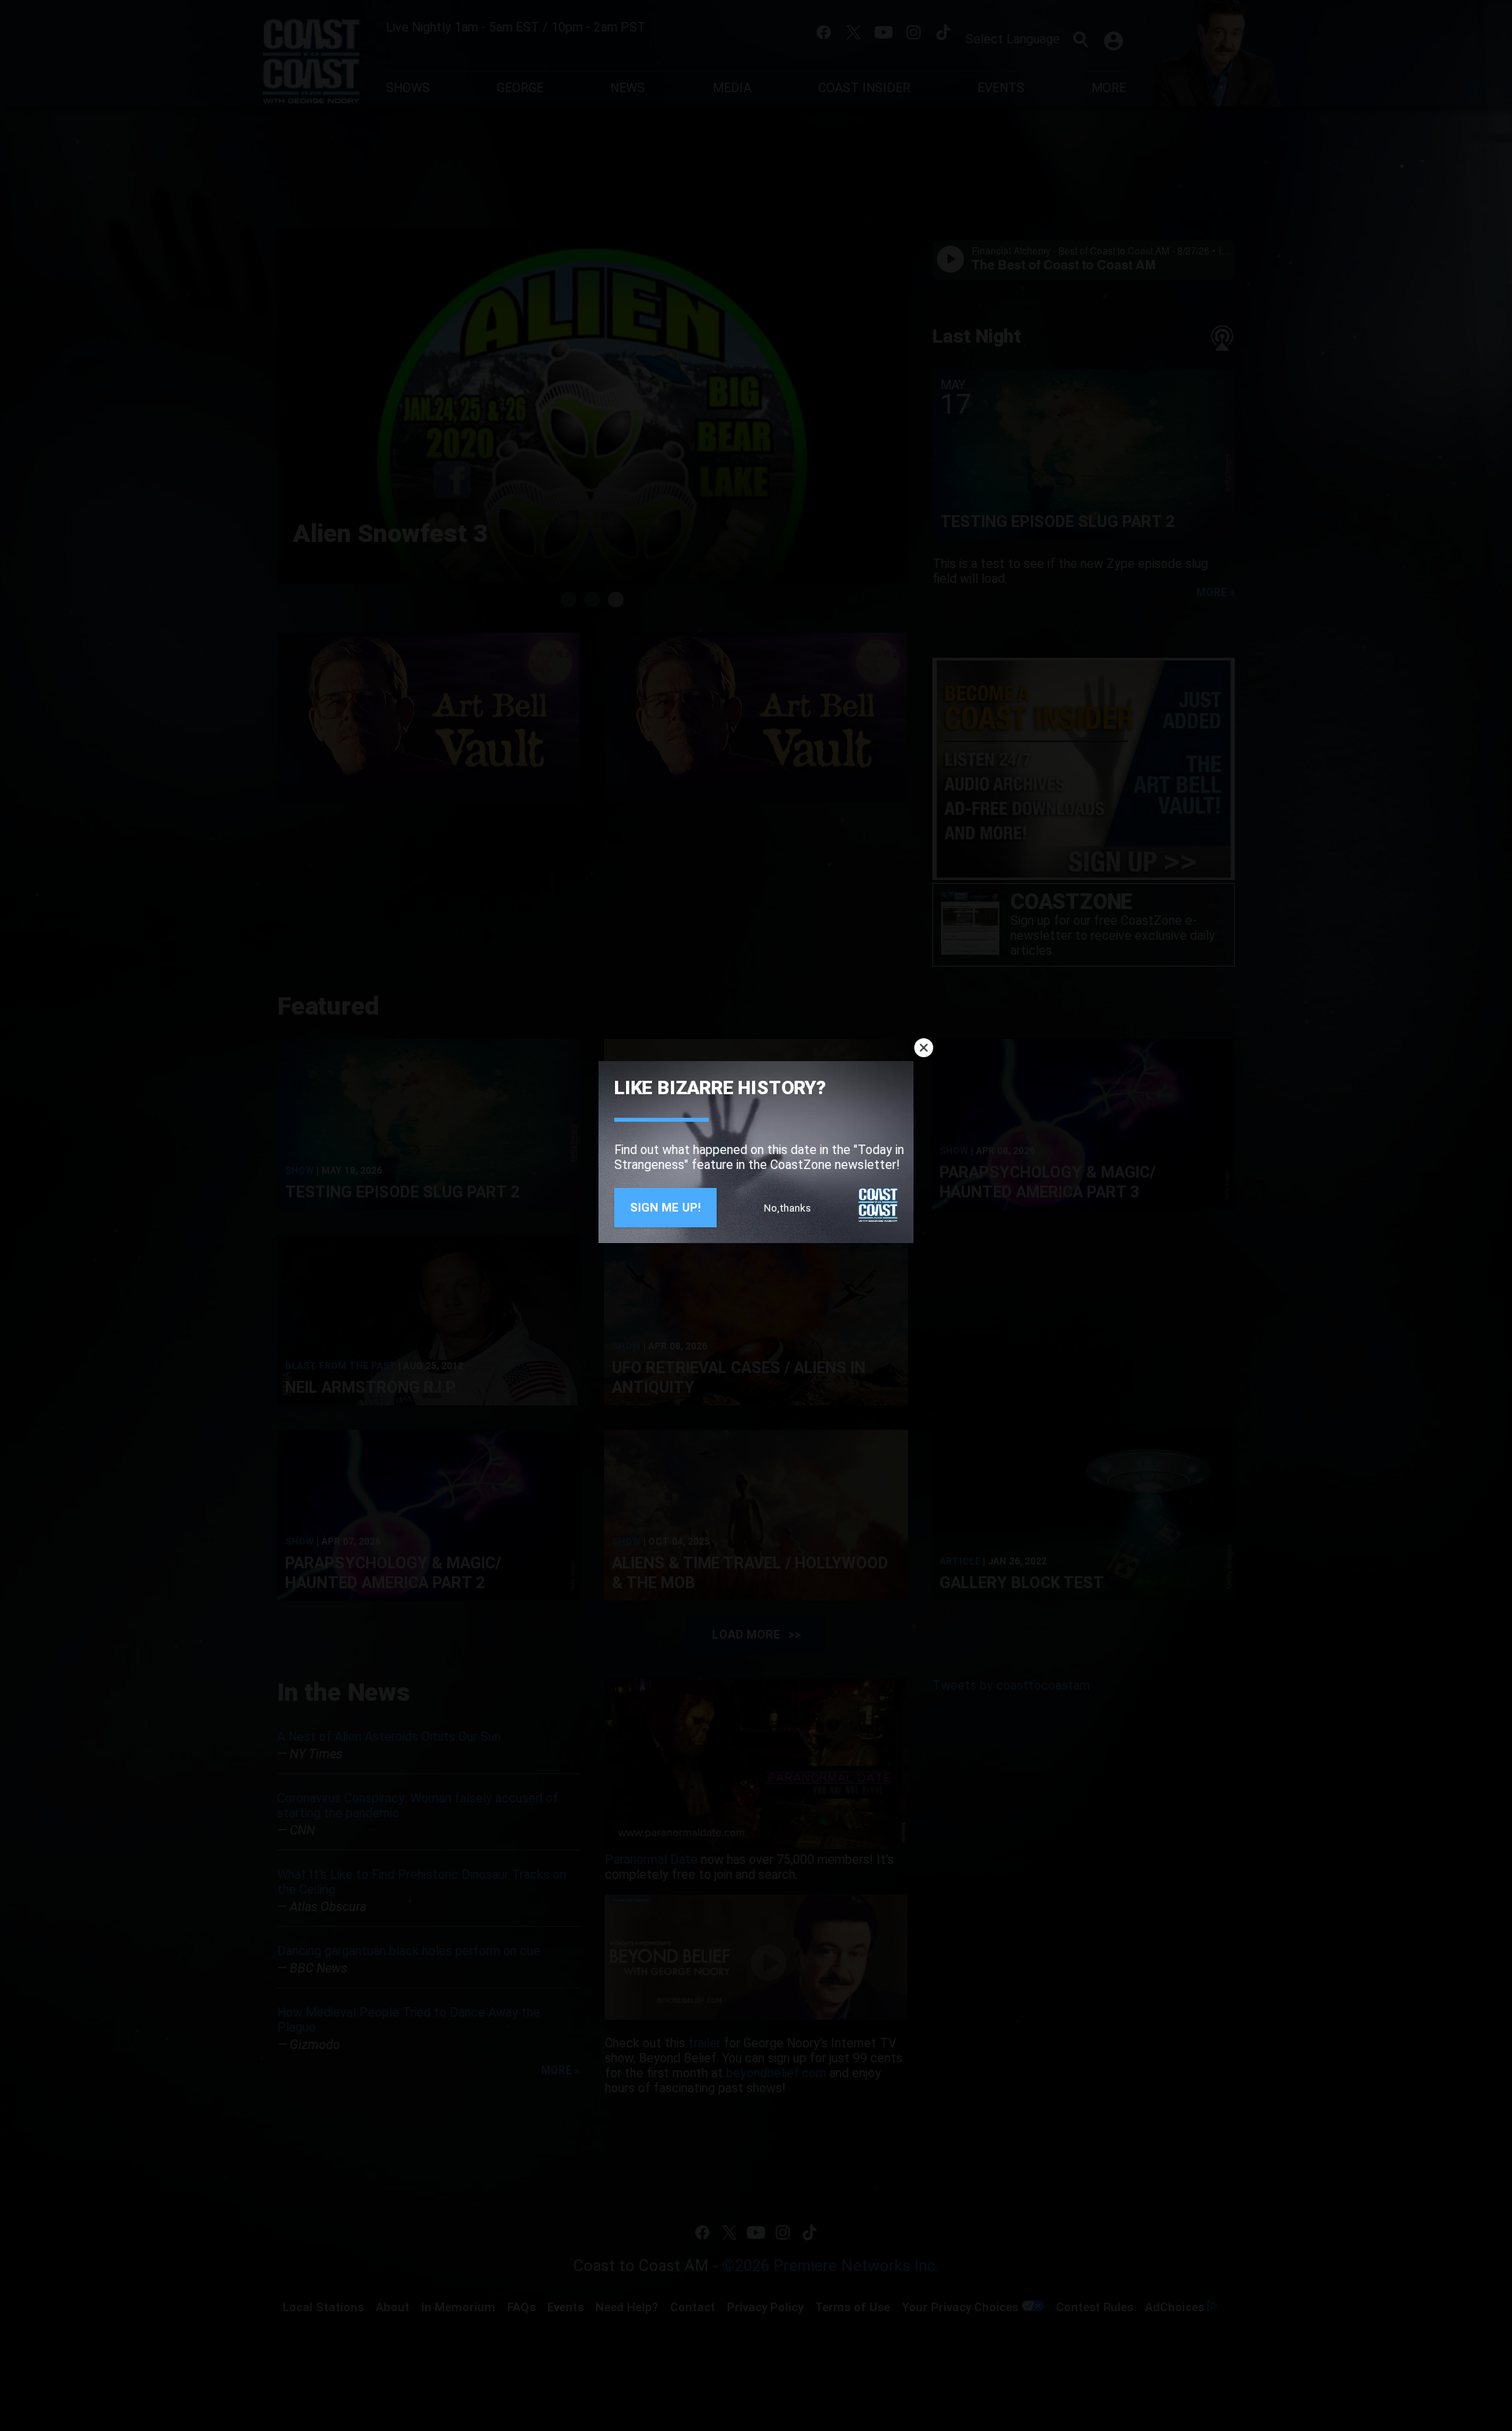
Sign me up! (665, 1208)
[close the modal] (924, 1048)
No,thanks (787, 1208)
